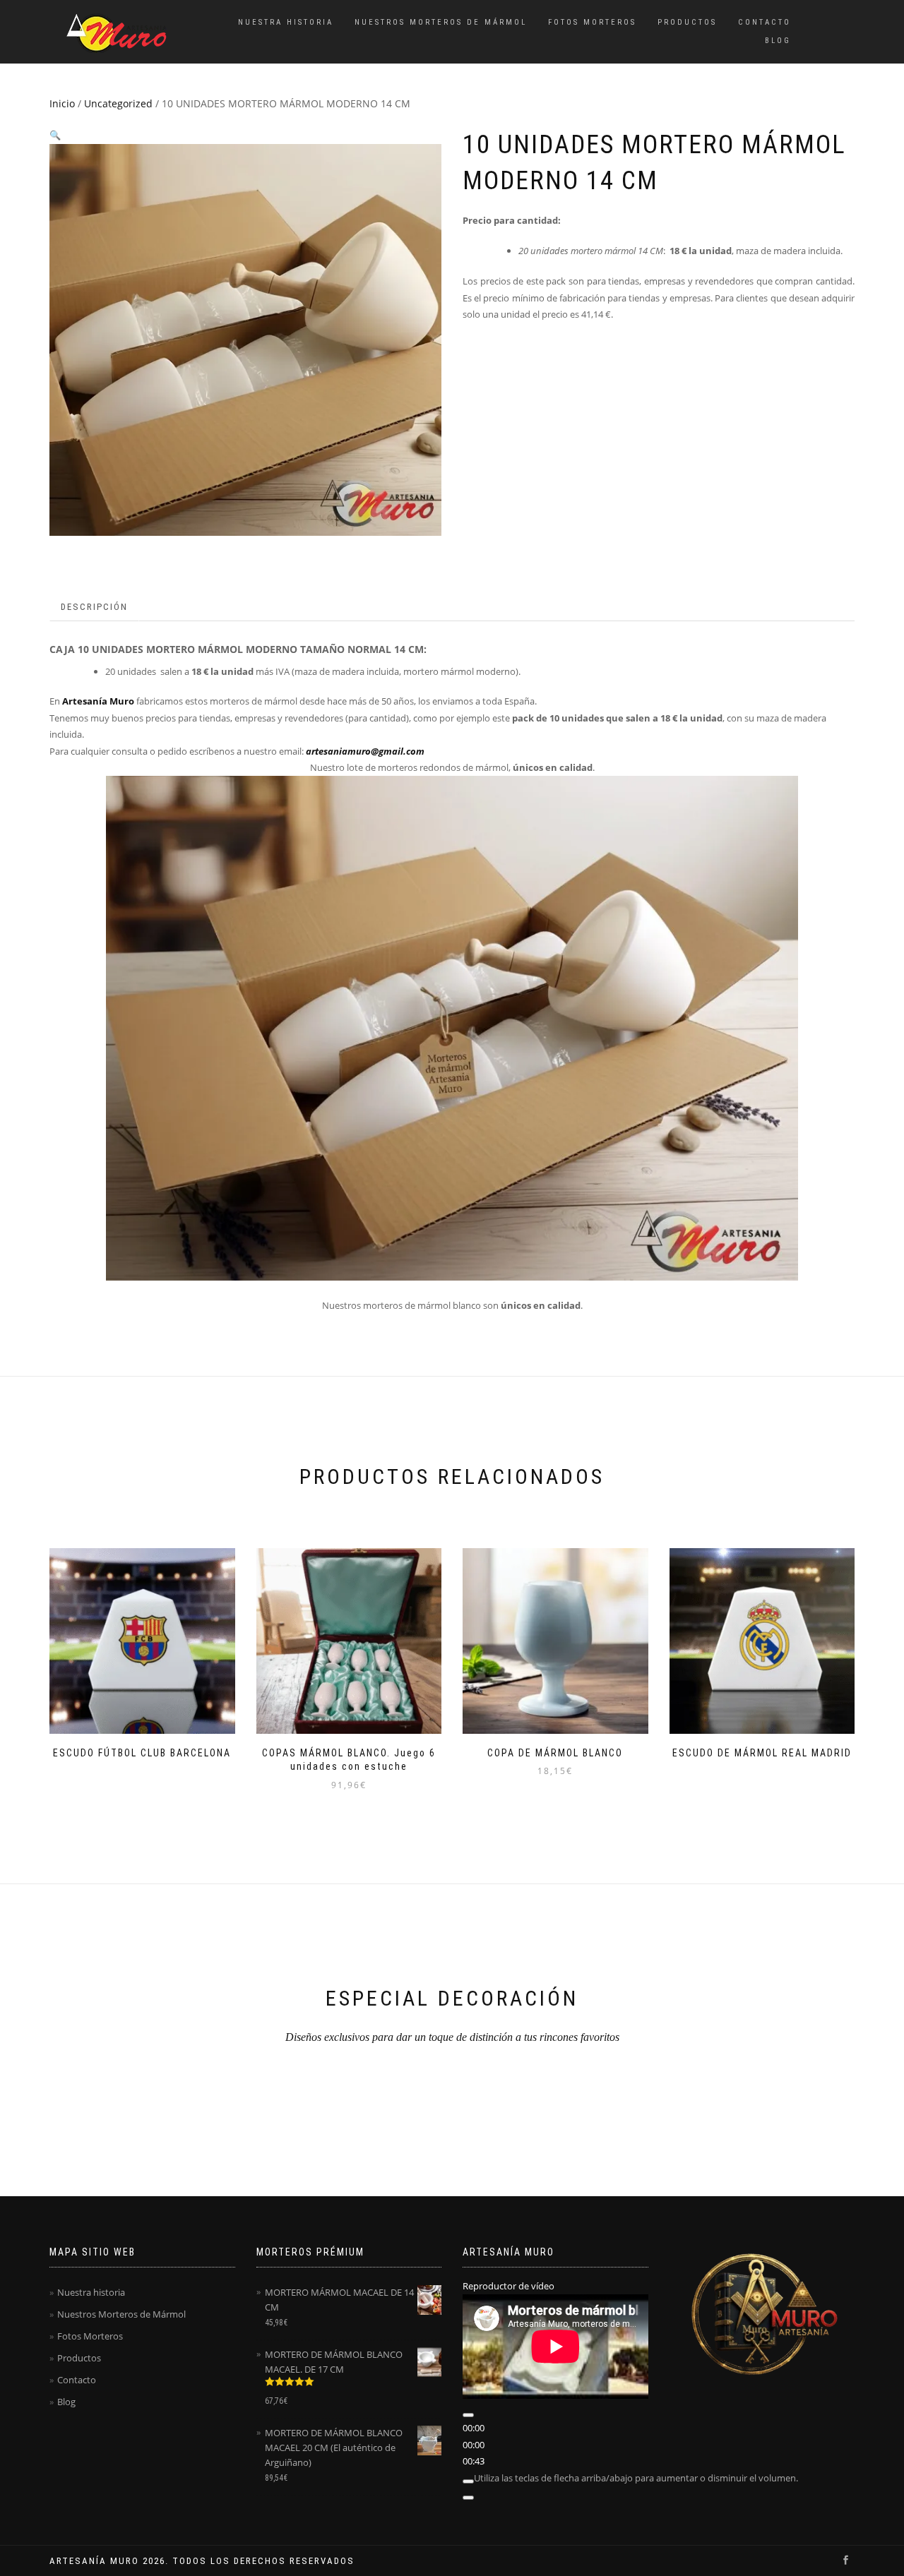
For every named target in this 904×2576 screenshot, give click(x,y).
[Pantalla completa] (468, 2498)
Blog (778, 41)
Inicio (62, 103)
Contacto (765, 22)
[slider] (636, 2478)
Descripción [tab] (94, 607)
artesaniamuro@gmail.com (365, 751)
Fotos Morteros (592, 22)
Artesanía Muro (98, 701)
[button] (55, 135)
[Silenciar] (468, 2481)
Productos (687, 22)
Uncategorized (118, 103)
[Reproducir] (468, 2415)
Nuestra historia (286, 22)
